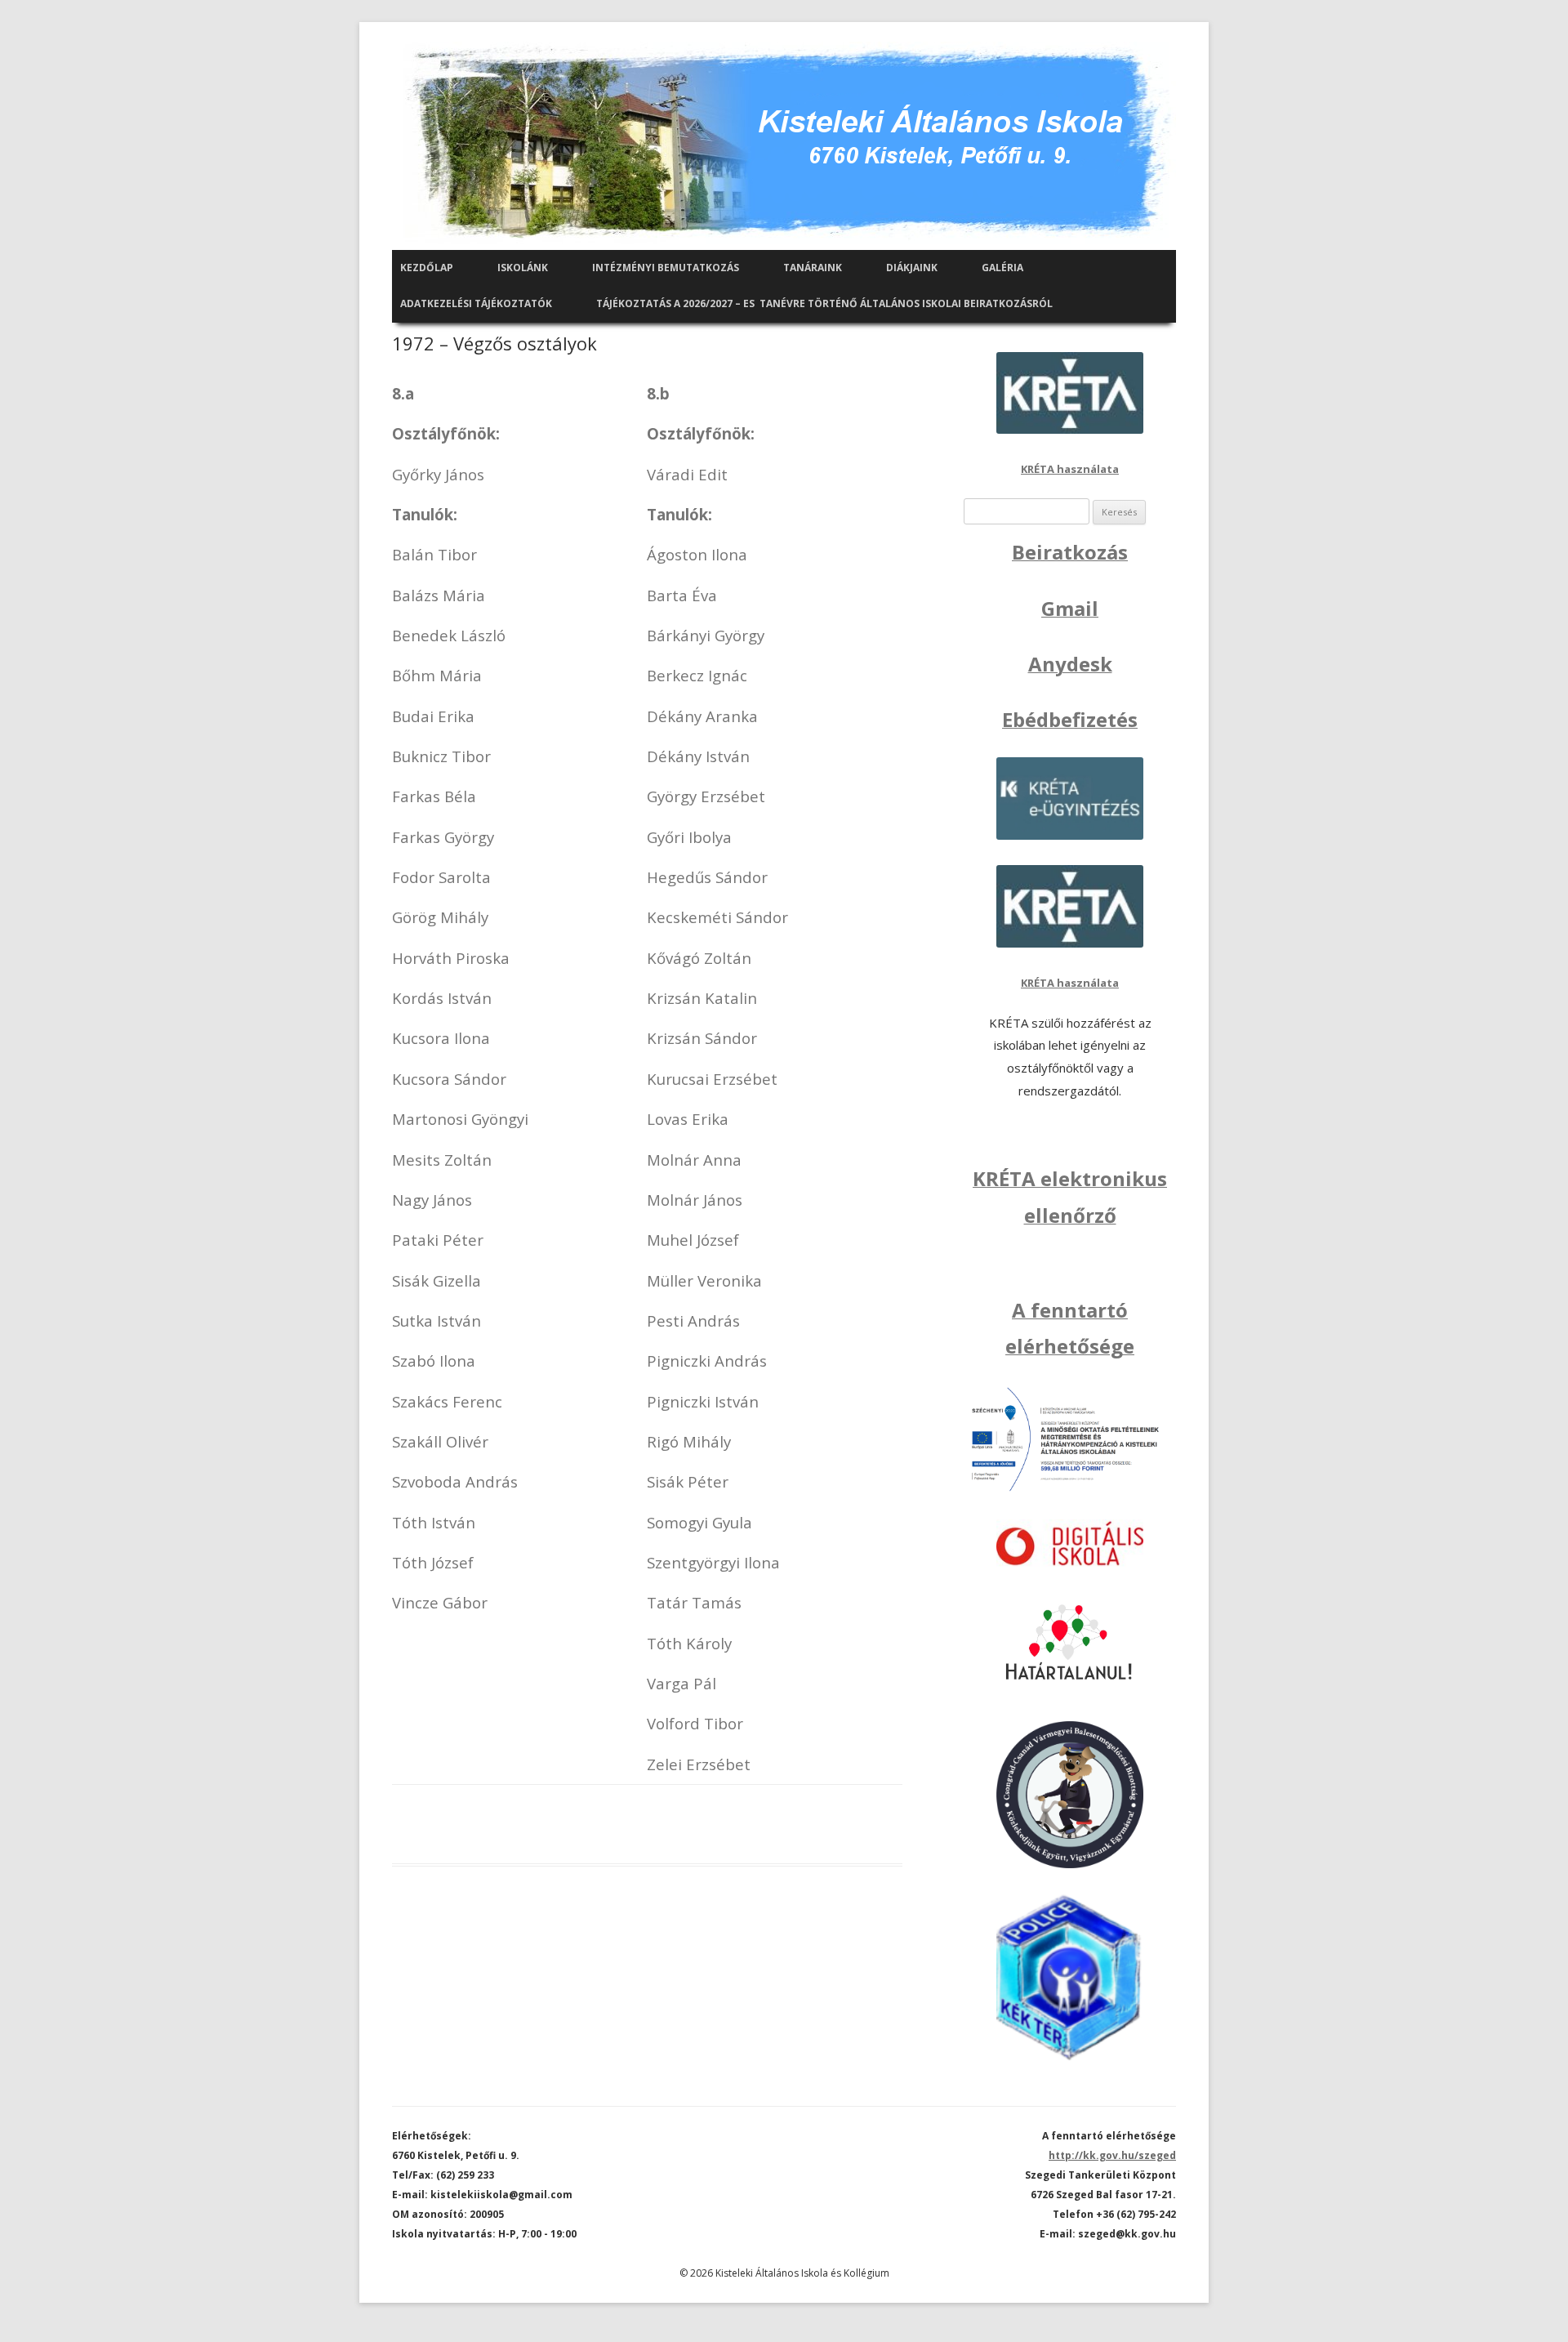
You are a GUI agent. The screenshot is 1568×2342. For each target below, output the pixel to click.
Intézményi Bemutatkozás (666, 268)
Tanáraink (813, 268)
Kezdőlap (427, 268)
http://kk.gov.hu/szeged (1112, 2155)
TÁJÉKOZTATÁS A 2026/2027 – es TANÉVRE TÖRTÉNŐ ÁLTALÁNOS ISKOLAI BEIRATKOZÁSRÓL (824, 303)
